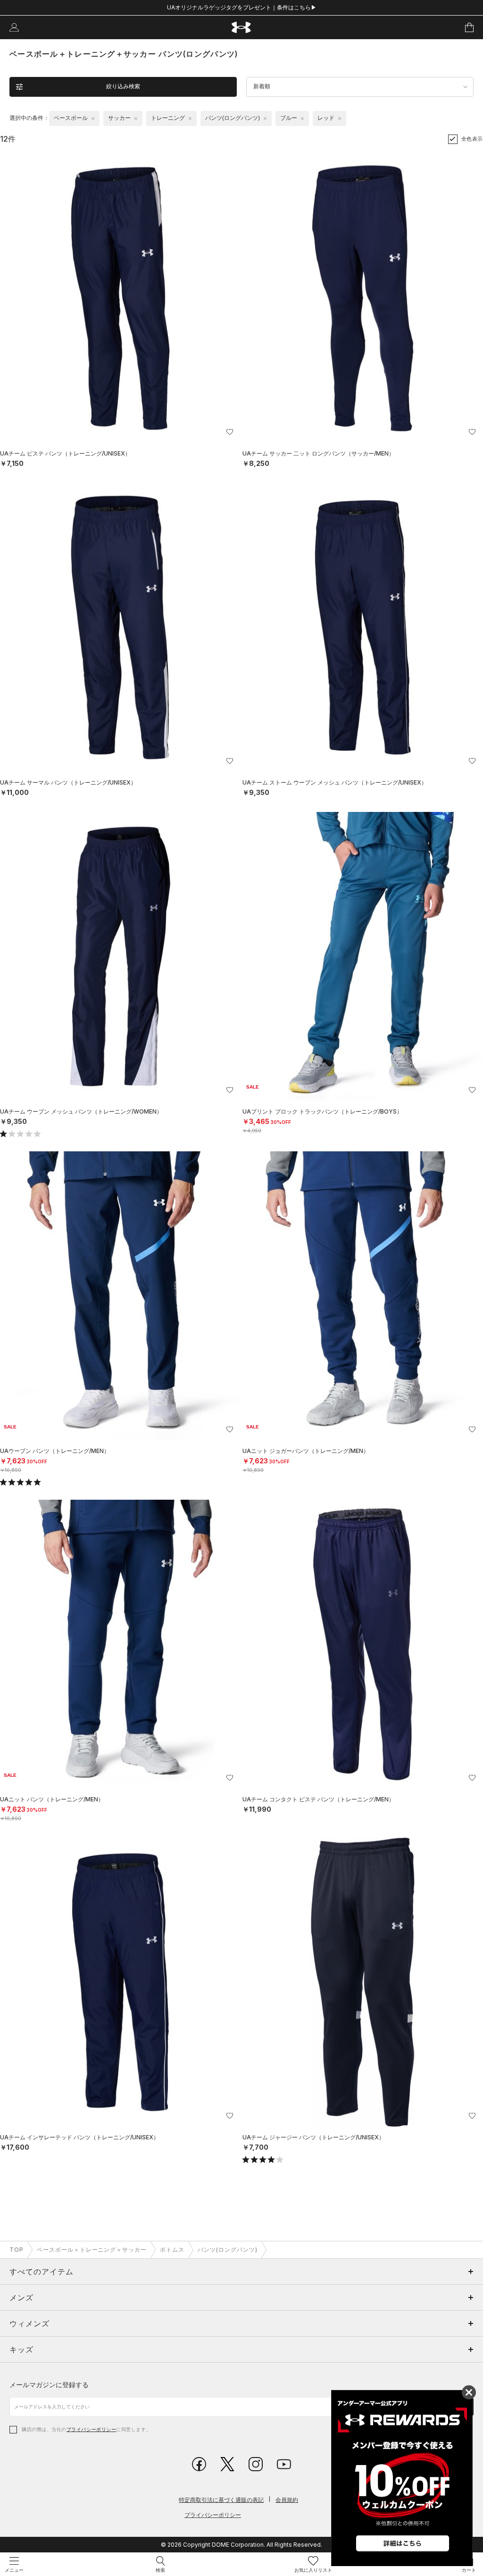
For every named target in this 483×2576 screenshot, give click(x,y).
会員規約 (287, 2500)
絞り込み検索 (123, 86)
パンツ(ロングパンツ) (228, 2250)
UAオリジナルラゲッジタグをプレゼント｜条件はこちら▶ (242, 7)
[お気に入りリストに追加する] (230, 432)
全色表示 (472, 139)
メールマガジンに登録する (49, 2385)
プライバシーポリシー (91, 2429)
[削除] (93, 118)
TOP (17, 2250)
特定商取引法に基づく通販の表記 (221, 2500)
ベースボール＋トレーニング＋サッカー (92, 2250)
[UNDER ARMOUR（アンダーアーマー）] (242, 28)
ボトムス (172, 2250)
